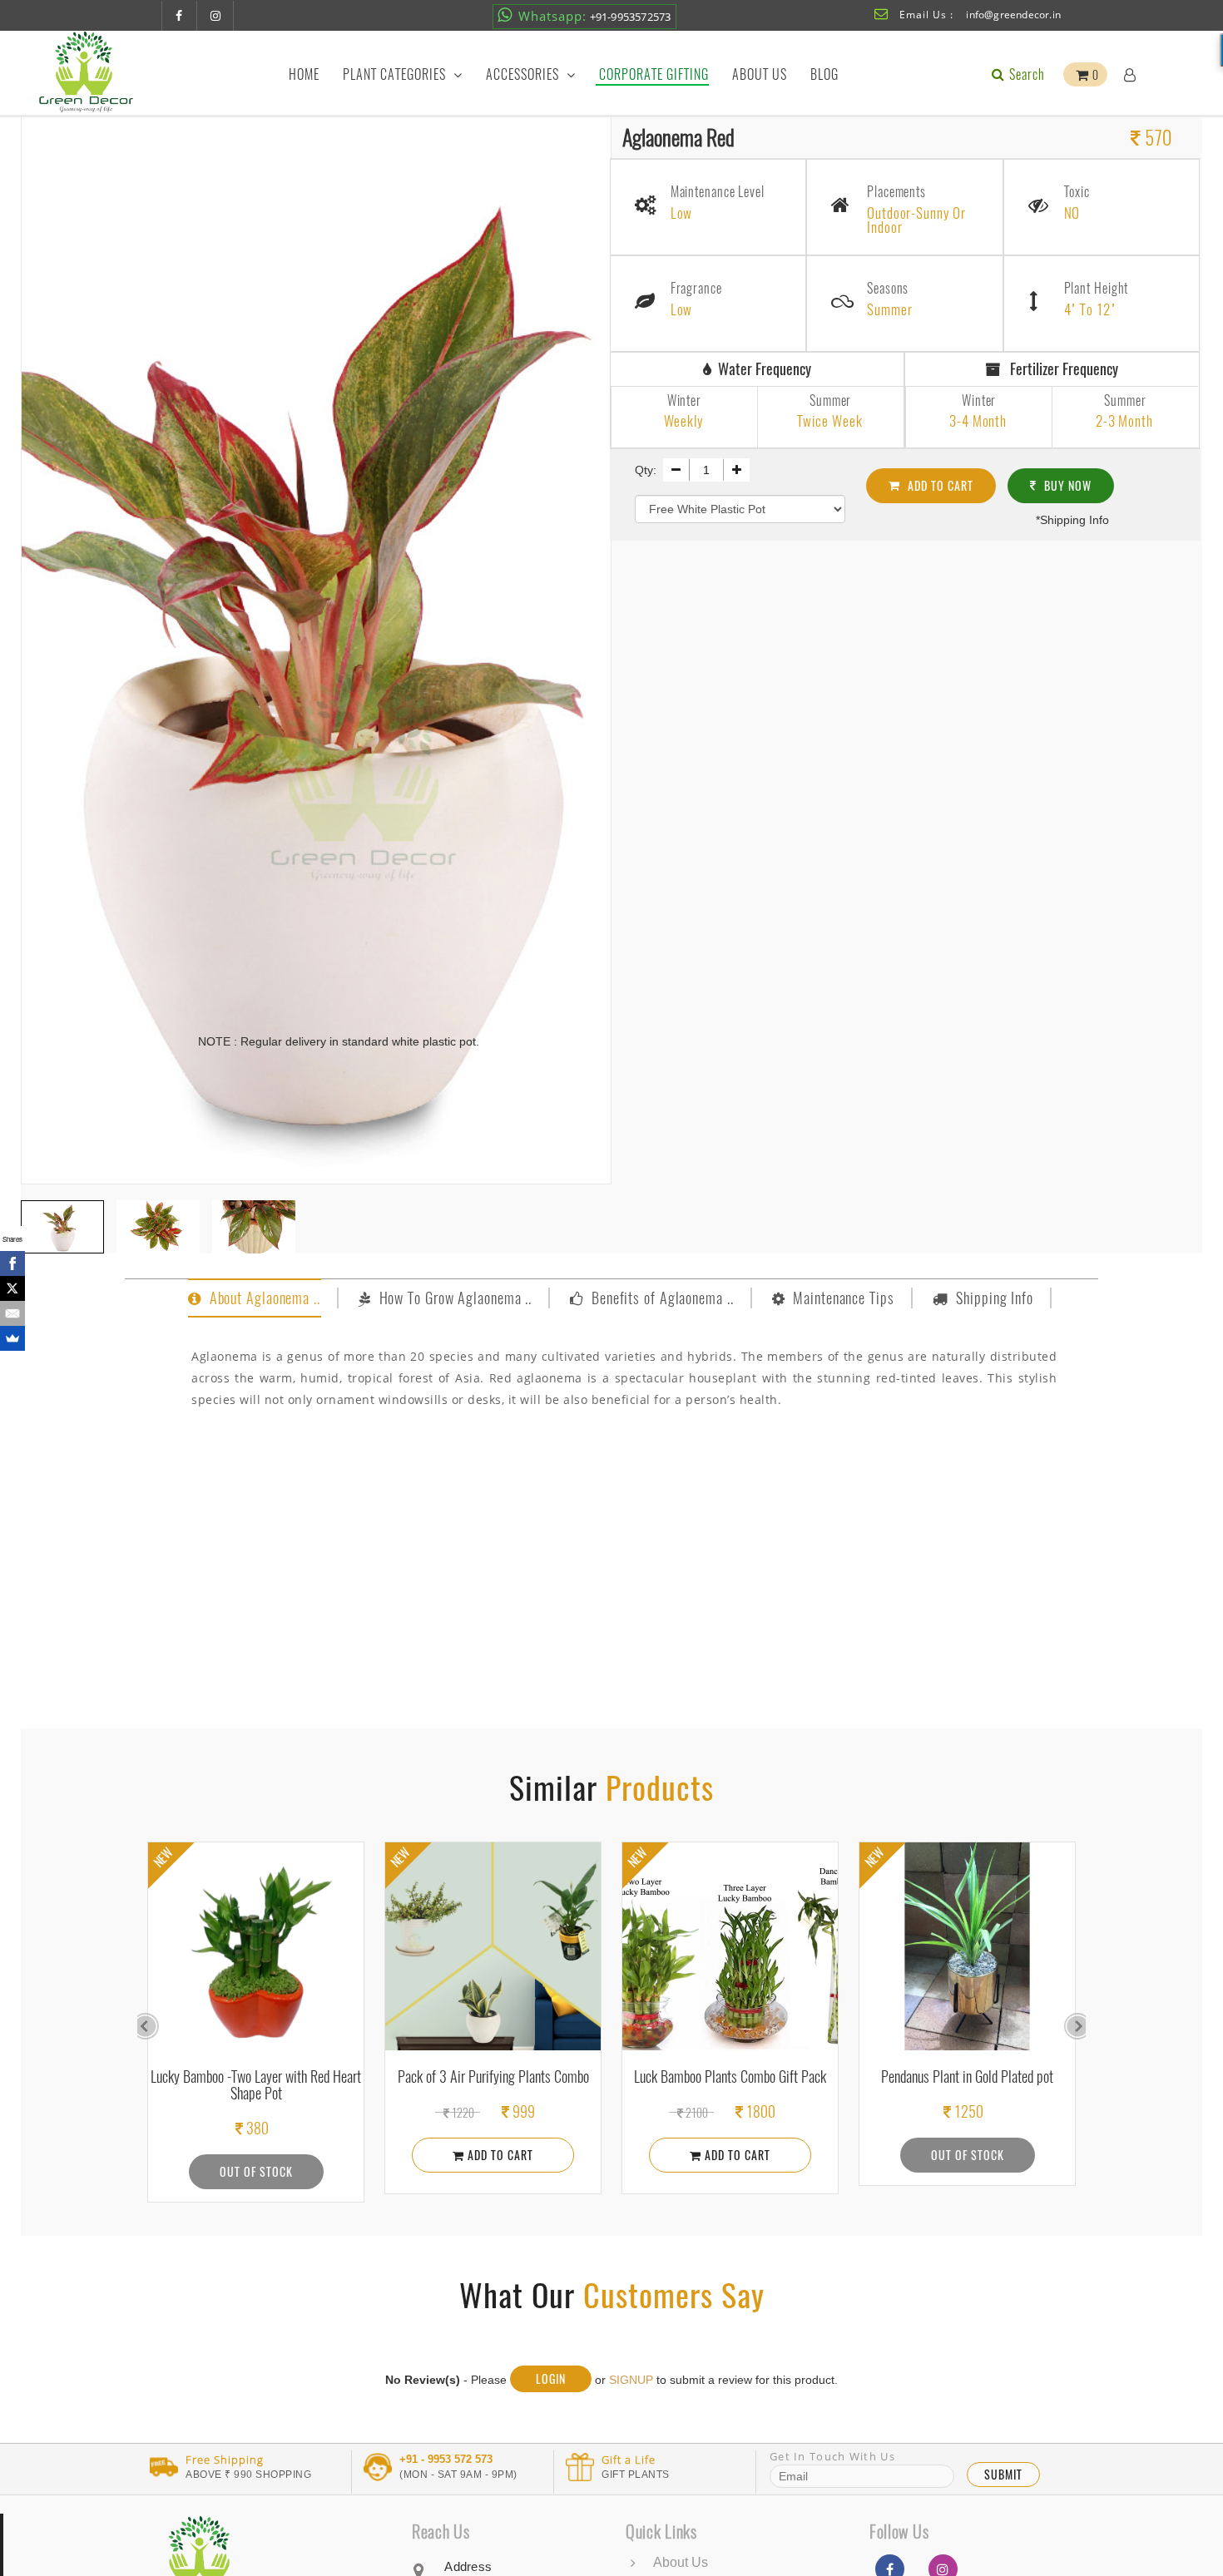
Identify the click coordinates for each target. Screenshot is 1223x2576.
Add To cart (939, 485)
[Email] (12, 1313)
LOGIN (551, 2378)
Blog (824, 74)
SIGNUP (631, 2380)
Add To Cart (262, 2155)
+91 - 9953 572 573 (446, 2460)
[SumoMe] (12, 1338)
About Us (760, 74)
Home (304, 74)
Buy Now (1066, 485)
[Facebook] (12, 1263)
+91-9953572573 (595, 16)
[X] (12, 1288)
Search (1025, 74)
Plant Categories (396, 74)
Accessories (524, 74)
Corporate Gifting (654, 74)
